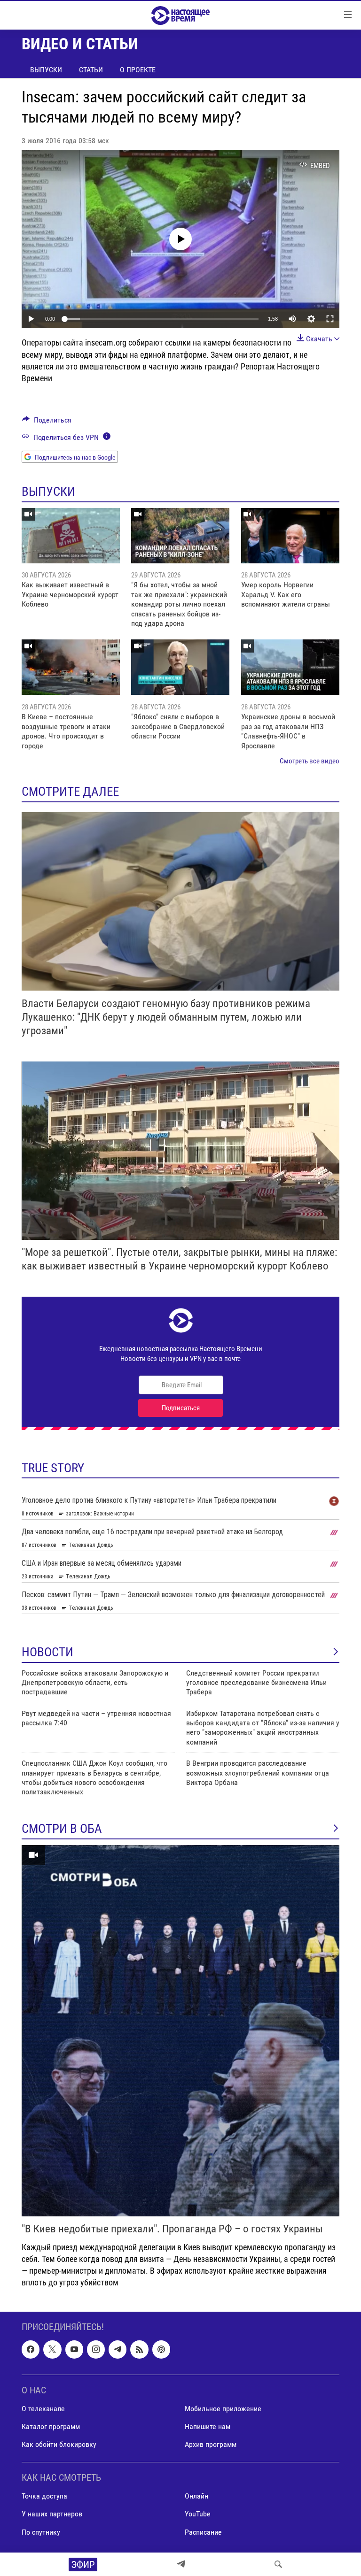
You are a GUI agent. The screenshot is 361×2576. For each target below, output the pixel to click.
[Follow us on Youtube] (74, 2349)
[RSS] (139, 2349)
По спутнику (41, 2532)
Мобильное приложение (223, 2408)
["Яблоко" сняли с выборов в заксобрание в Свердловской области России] (180, 667)
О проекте (138, 70)
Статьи (91, 70)
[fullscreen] (330, 319)
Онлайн (196, 2496)
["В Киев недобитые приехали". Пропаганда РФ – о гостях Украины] (180, 2031)
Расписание (203, 2532)
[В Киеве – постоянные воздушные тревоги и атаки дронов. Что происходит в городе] (71, 667)
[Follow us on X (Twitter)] (52, 2349)
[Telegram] (181, 2564)
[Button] (47, 422)
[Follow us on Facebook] (31, 2349)
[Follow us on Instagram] (96, 2349)
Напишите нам (208, 2426)
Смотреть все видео (310, 761)
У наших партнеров (52, 2514)
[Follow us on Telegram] (118, 2349)
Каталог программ (51, 2426)
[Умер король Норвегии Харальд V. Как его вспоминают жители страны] (290, 536)
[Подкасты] (161, 2349)
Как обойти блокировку (59, 2444)
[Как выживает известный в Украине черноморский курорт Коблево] (71, 536)
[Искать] (278, 2564)
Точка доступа (44, 2496)
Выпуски (46, 70)
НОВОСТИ (47, 1652)
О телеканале (43, 2408)
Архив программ (211, 2444)
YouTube (198, 2514)
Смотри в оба (62, 1829)
